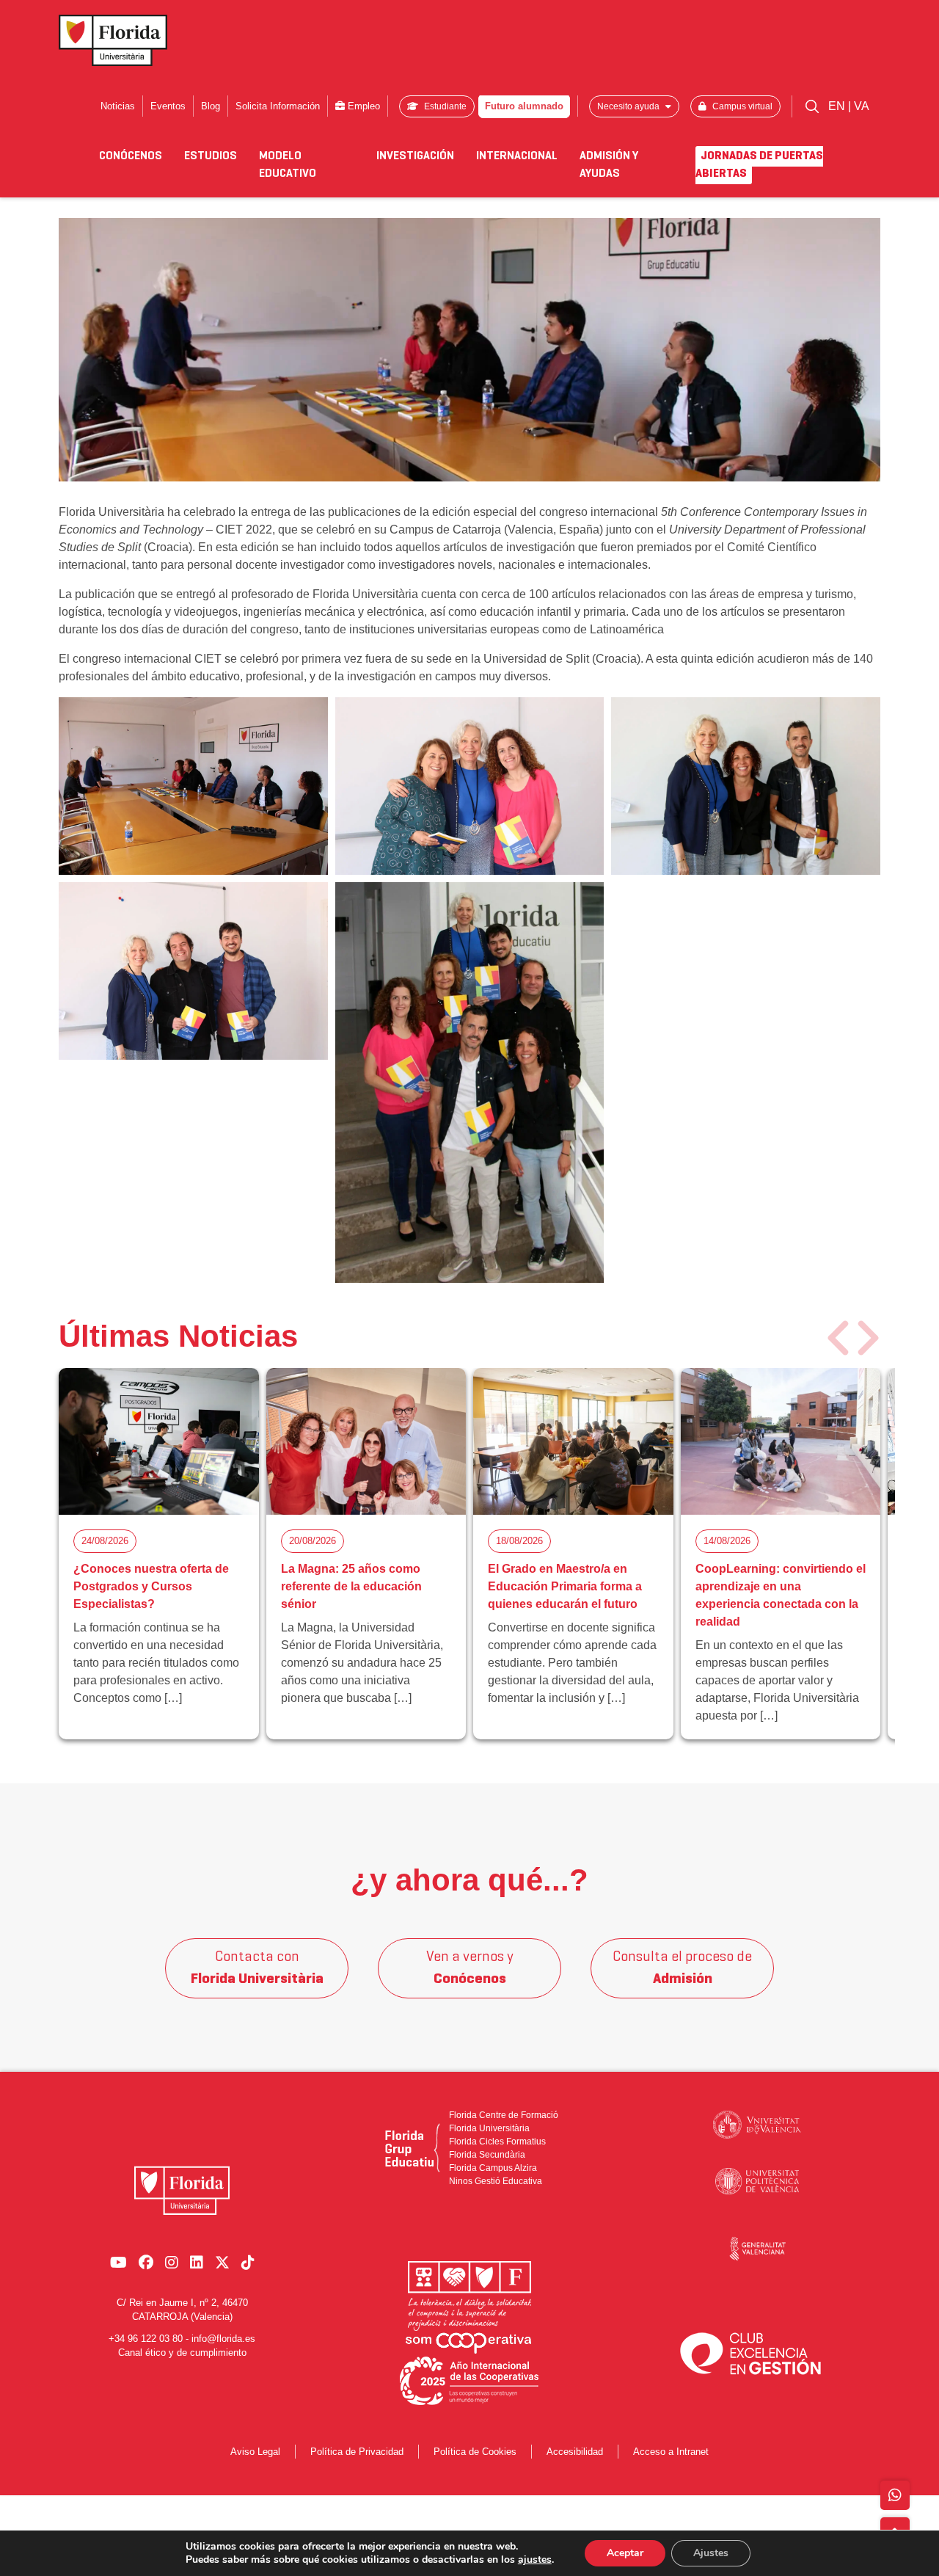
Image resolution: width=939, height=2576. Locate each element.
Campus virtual (741, 106)
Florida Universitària (489, 2128)
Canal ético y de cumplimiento (182, 2353)
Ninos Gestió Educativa (496, 2181)
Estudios (211, 156)
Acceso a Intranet (671, 2452)
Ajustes (711, 2553)
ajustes (535, 2560)
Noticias (118, 106)
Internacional (517, 156)
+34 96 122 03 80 (146, 2339)
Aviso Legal (255, 2452)
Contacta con (257, 1968)
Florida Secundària (487, 2155)
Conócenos (131, 156)
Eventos (168, 106)
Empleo (362, 106)
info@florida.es (223, 2339)
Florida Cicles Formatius (497, 2142)
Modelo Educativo (288, 165)
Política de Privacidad (357, 2452)
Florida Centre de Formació (504, 2115)
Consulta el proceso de (682, 1968)
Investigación (415, 156)
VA (862, 106)
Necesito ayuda (629, 106)
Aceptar (625, 2553)
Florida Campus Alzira (493, 2168)
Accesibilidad (575, 2452)
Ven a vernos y (470, 1968)
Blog (211, 106)
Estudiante (444, 106)
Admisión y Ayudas (609, 165)
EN (838, 106)
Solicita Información (278, 106)
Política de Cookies (475, 2452)
